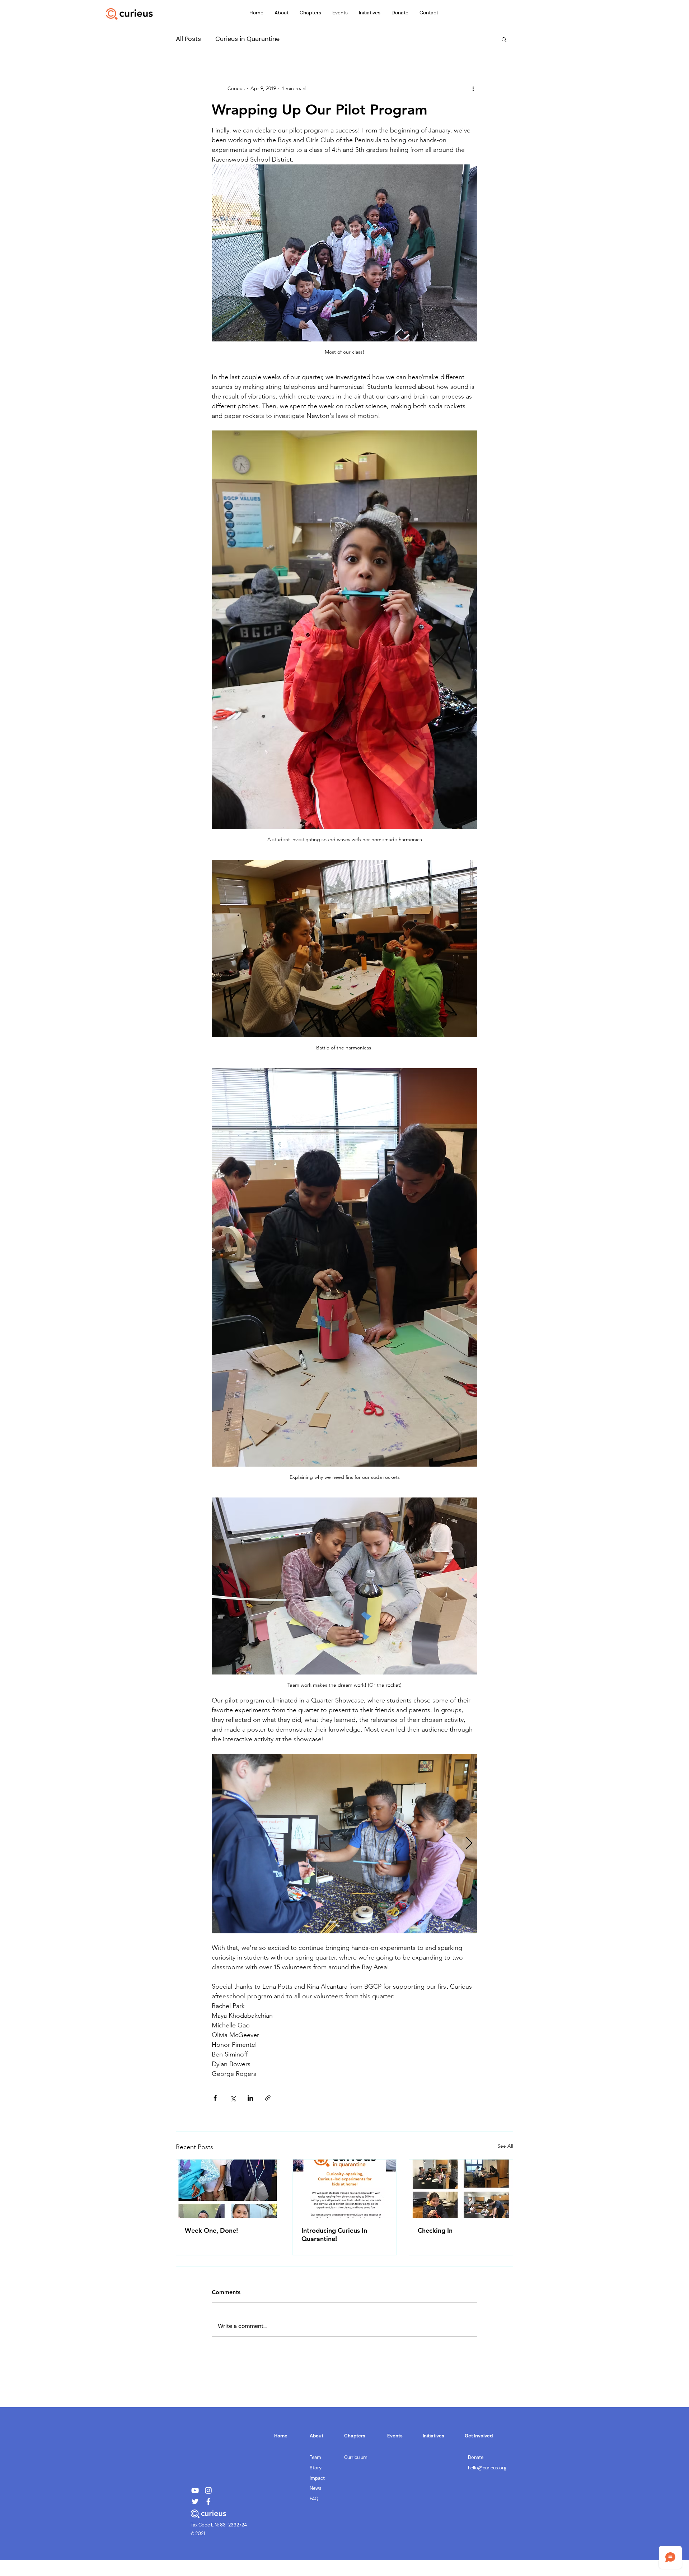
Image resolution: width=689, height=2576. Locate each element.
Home (281, 2436)
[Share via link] (268, 2098)
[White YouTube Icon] (195, 2490)
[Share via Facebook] (215, 2098)
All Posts (188, 39)
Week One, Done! (211, 2230)
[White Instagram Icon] (208, 2490)
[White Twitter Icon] (195, 2502)
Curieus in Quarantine (247, 39)
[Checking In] (461, 2189)
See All (505, 2146)
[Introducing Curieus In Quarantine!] (345, 2189)
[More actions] (473, 88)
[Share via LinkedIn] (250, 2098)
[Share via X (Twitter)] (233, 2098)
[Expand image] (344, 1844)
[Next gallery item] (469, 1843)
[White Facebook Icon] (208, 2502)
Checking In (435, 2230)
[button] (281, 13)
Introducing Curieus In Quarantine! (334, 2235)
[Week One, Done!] (228, 2189)
